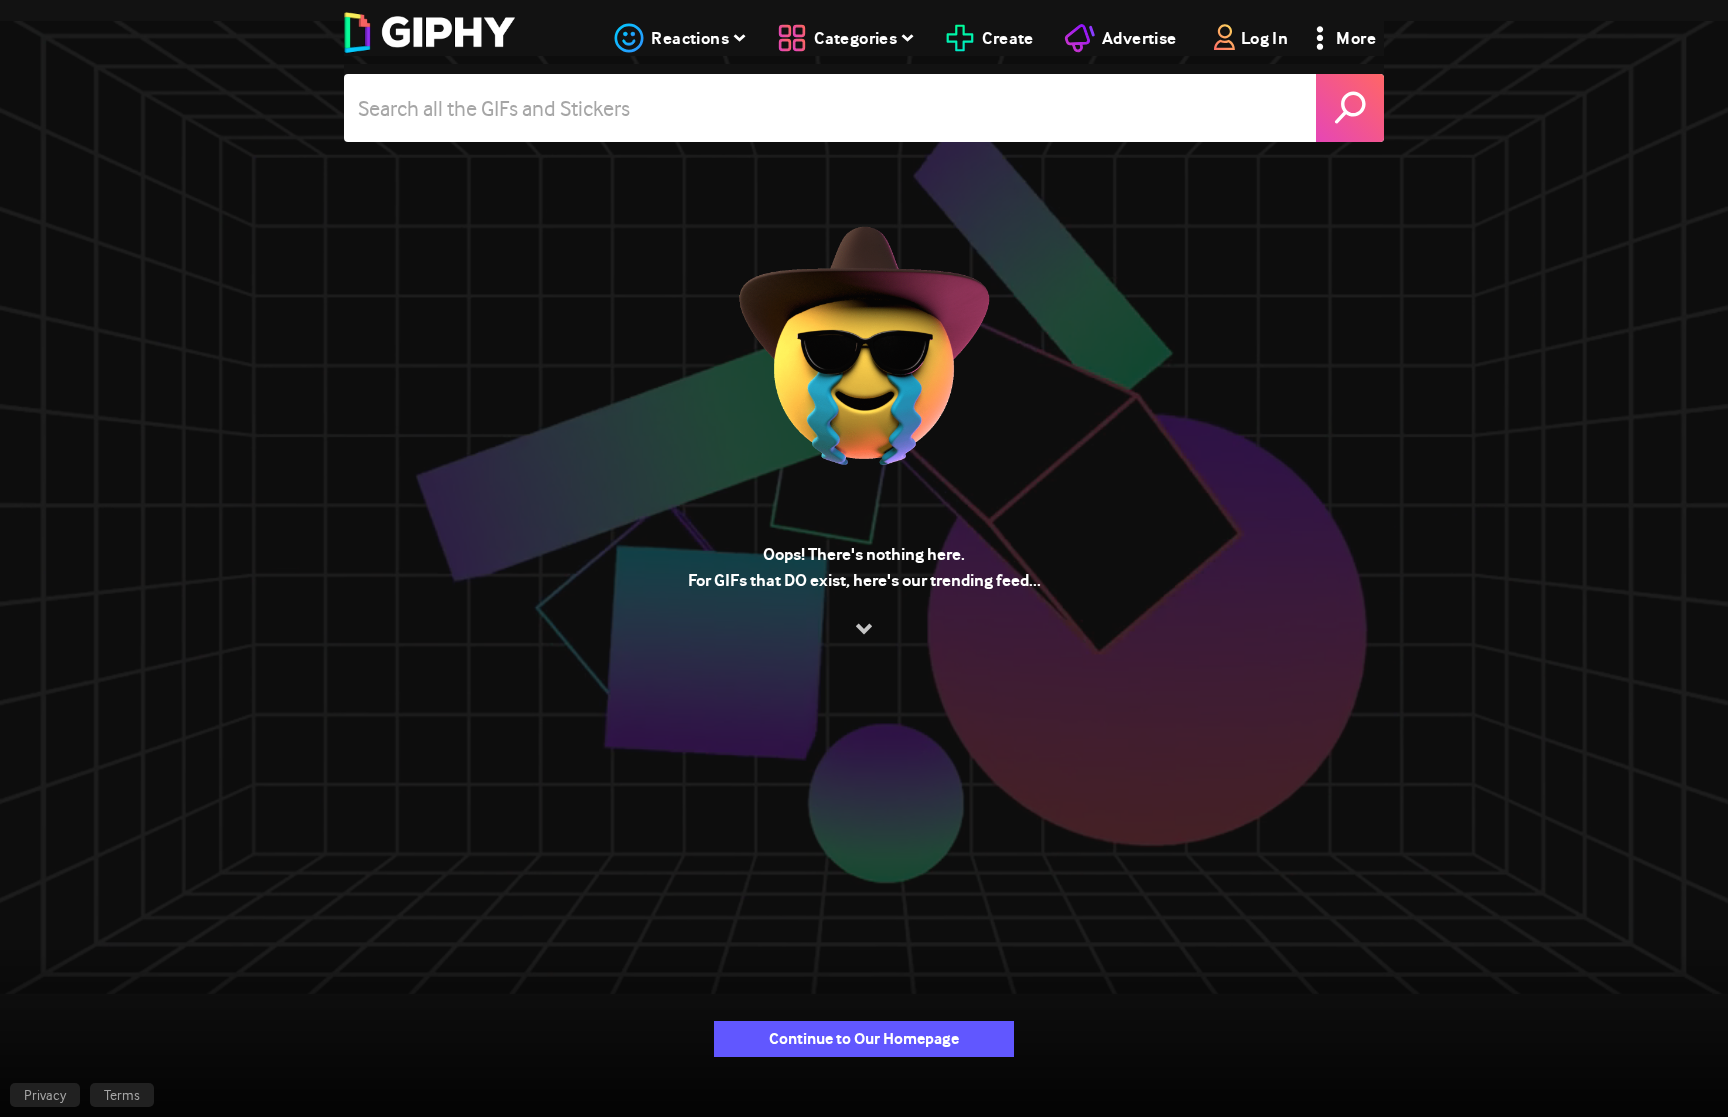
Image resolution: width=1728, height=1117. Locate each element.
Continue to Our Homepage (864, 1038)
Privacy (45, 1095)
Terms (122, 1095)
